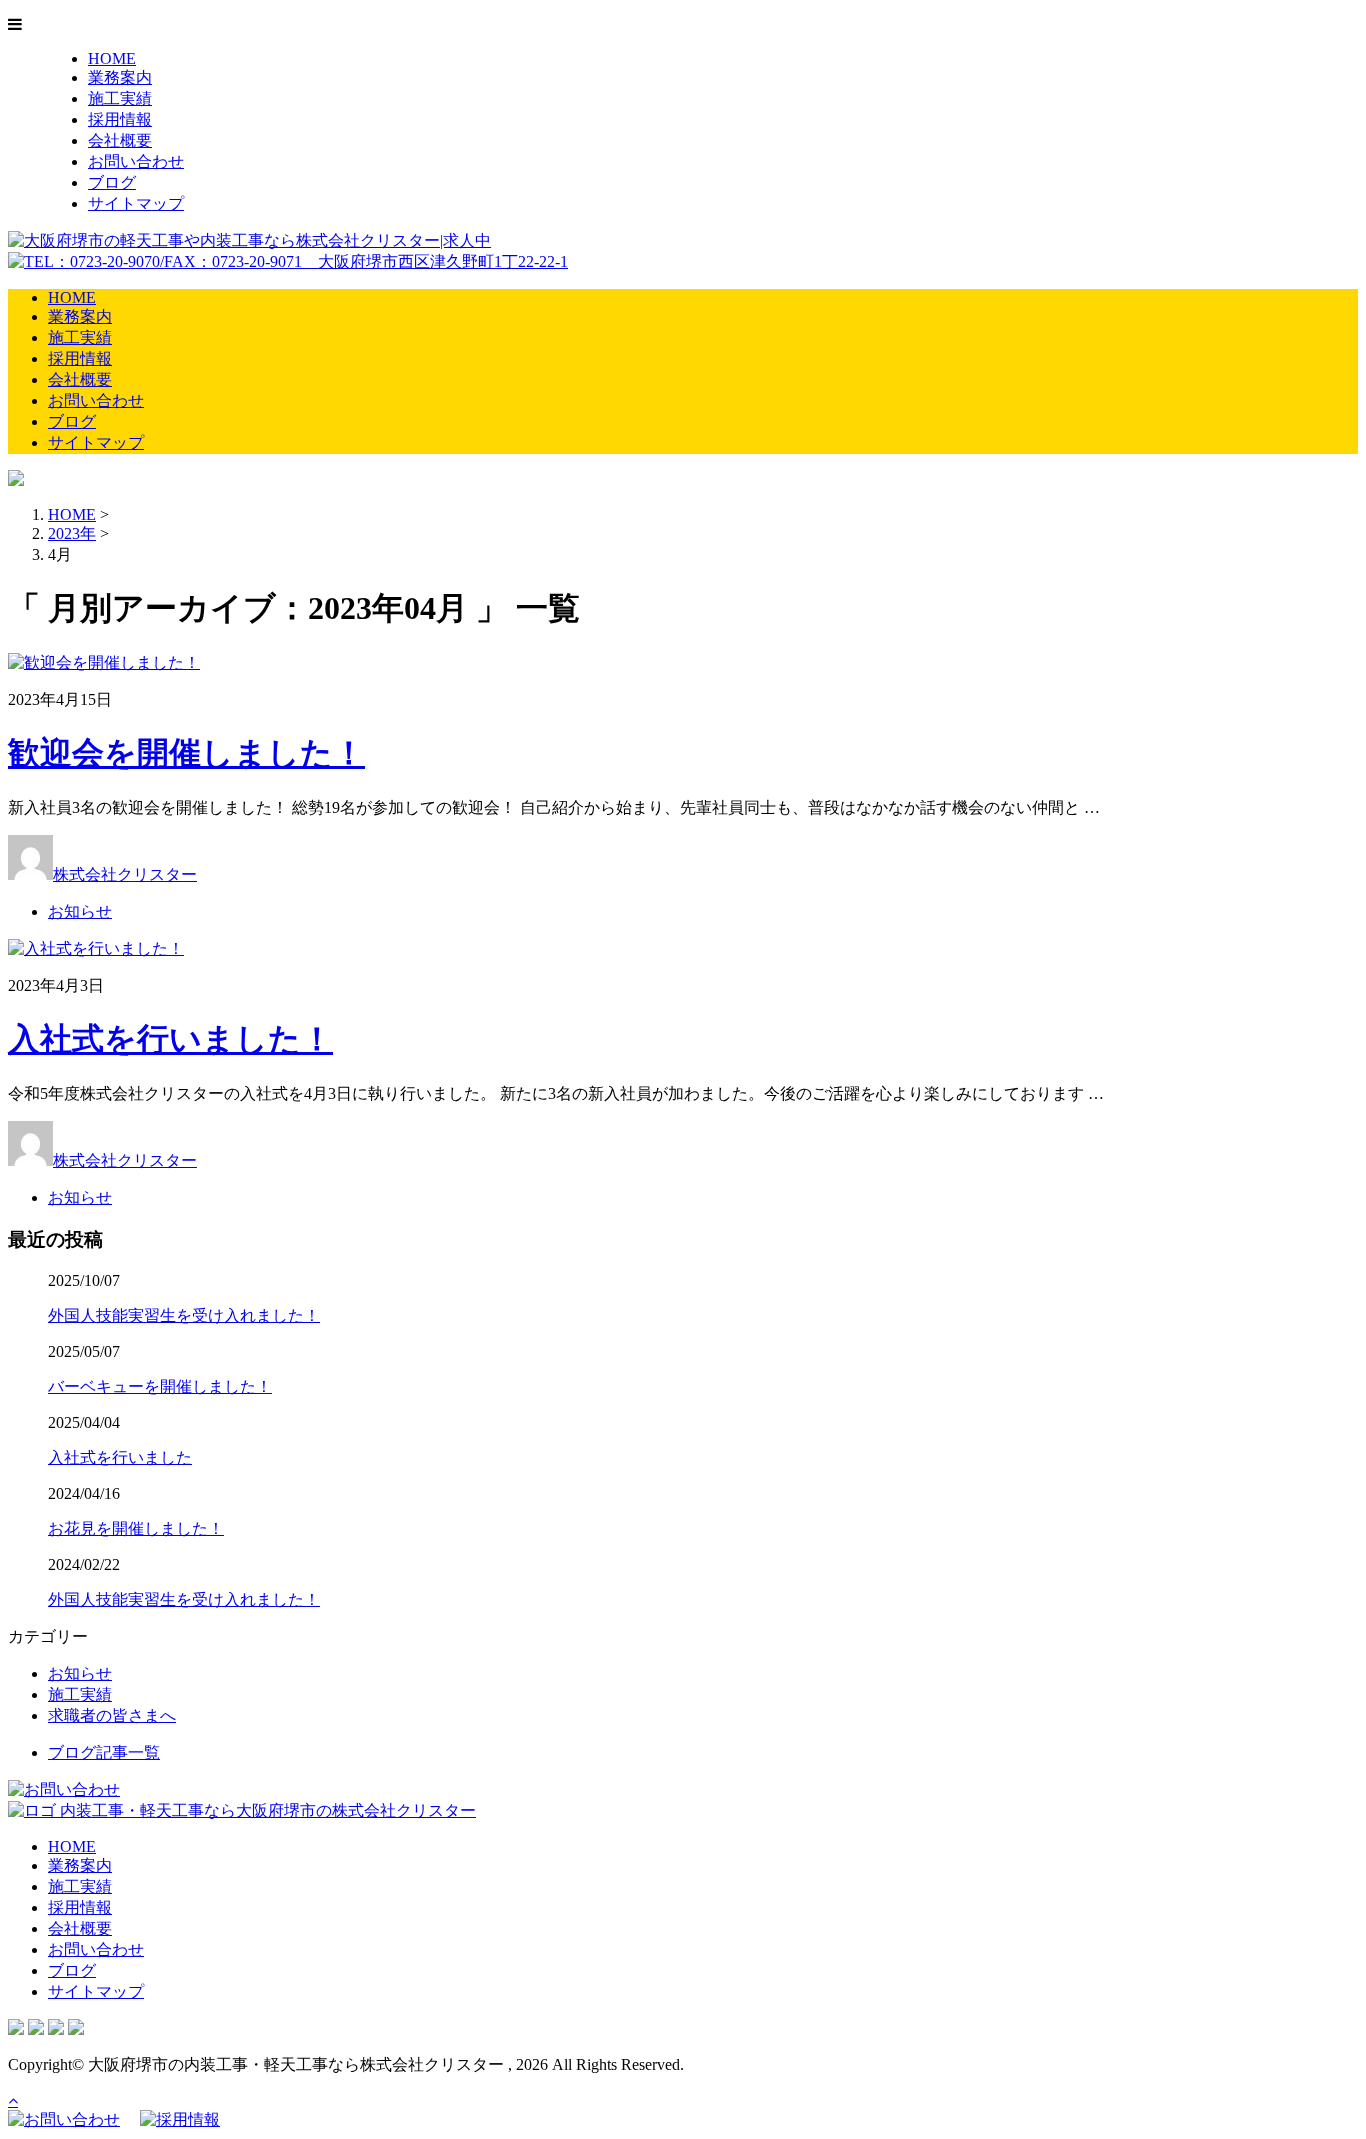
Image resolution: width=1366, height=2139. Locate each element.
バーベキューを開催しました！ (160, 1386)
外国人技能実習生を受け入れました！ (184, 1315)
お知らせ (80, 911)
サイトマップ (136, 203)
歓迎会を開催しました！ (186, 753)
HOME (112, 58)
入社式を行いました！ (170, 1039)
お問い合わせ (136, 161)
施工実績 (120, 98)
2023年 (72, 533)
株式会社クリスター (125, 874)
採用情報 (120, 119)
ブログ (112, 182)
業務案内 (120, 77)
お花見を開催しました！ (136, 1528)
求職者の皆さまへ (112, 1715)
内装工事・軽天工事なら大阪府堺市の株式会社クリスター (266, 1810)
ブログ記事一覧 (104, 1752)
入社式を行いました (120, 1457)
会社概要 (120, 140)
